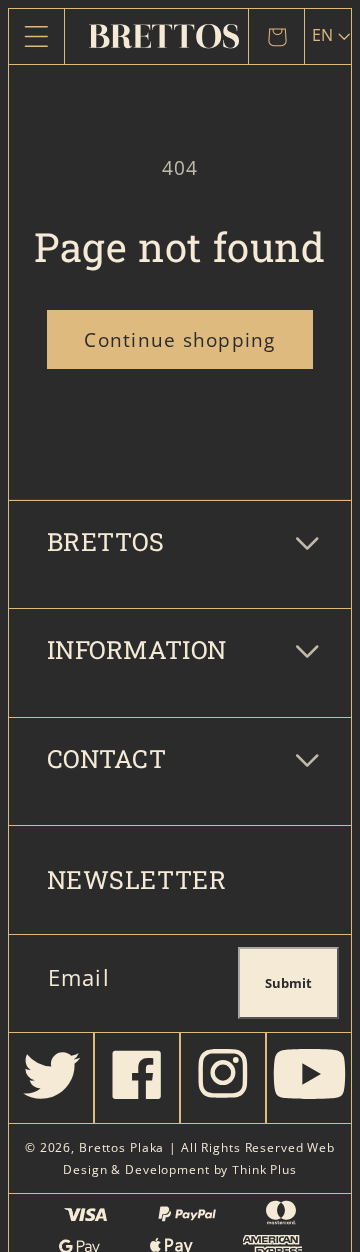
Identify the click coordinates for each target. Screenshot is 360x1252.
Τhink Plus (264, 1169)
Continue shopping (179, 339)
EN (323, 35)
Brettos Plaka (121, 1147)
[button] (36, 36)
